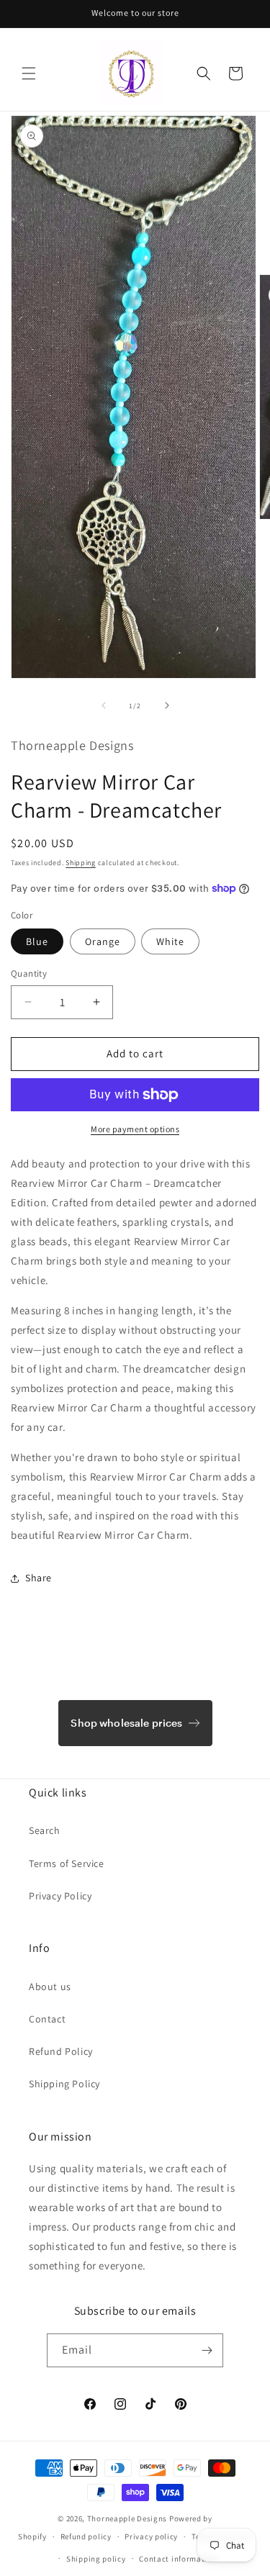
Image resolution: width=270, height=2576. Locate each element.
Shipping (81, 863)
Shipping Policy (64, 2084)
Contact (47, 2019)
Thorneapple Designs (127, 2518)
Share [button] (39, 1578)
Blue (37, 941)
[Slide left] (104, 705)
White (170, 941)
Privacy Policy (60, 1896)
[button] (29, 73)
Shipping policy (96, 2559)
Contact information (178, 2559)
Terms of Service (67, 1863)
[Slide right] (167, 705)
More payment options (135, 1129)
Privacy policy (151, 2536)
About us (50, 1987)
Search (45, 1830)
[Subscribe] (207, 2350)
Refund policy (86, 2536)
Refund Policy (61, 2051)
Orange (103, 941)
